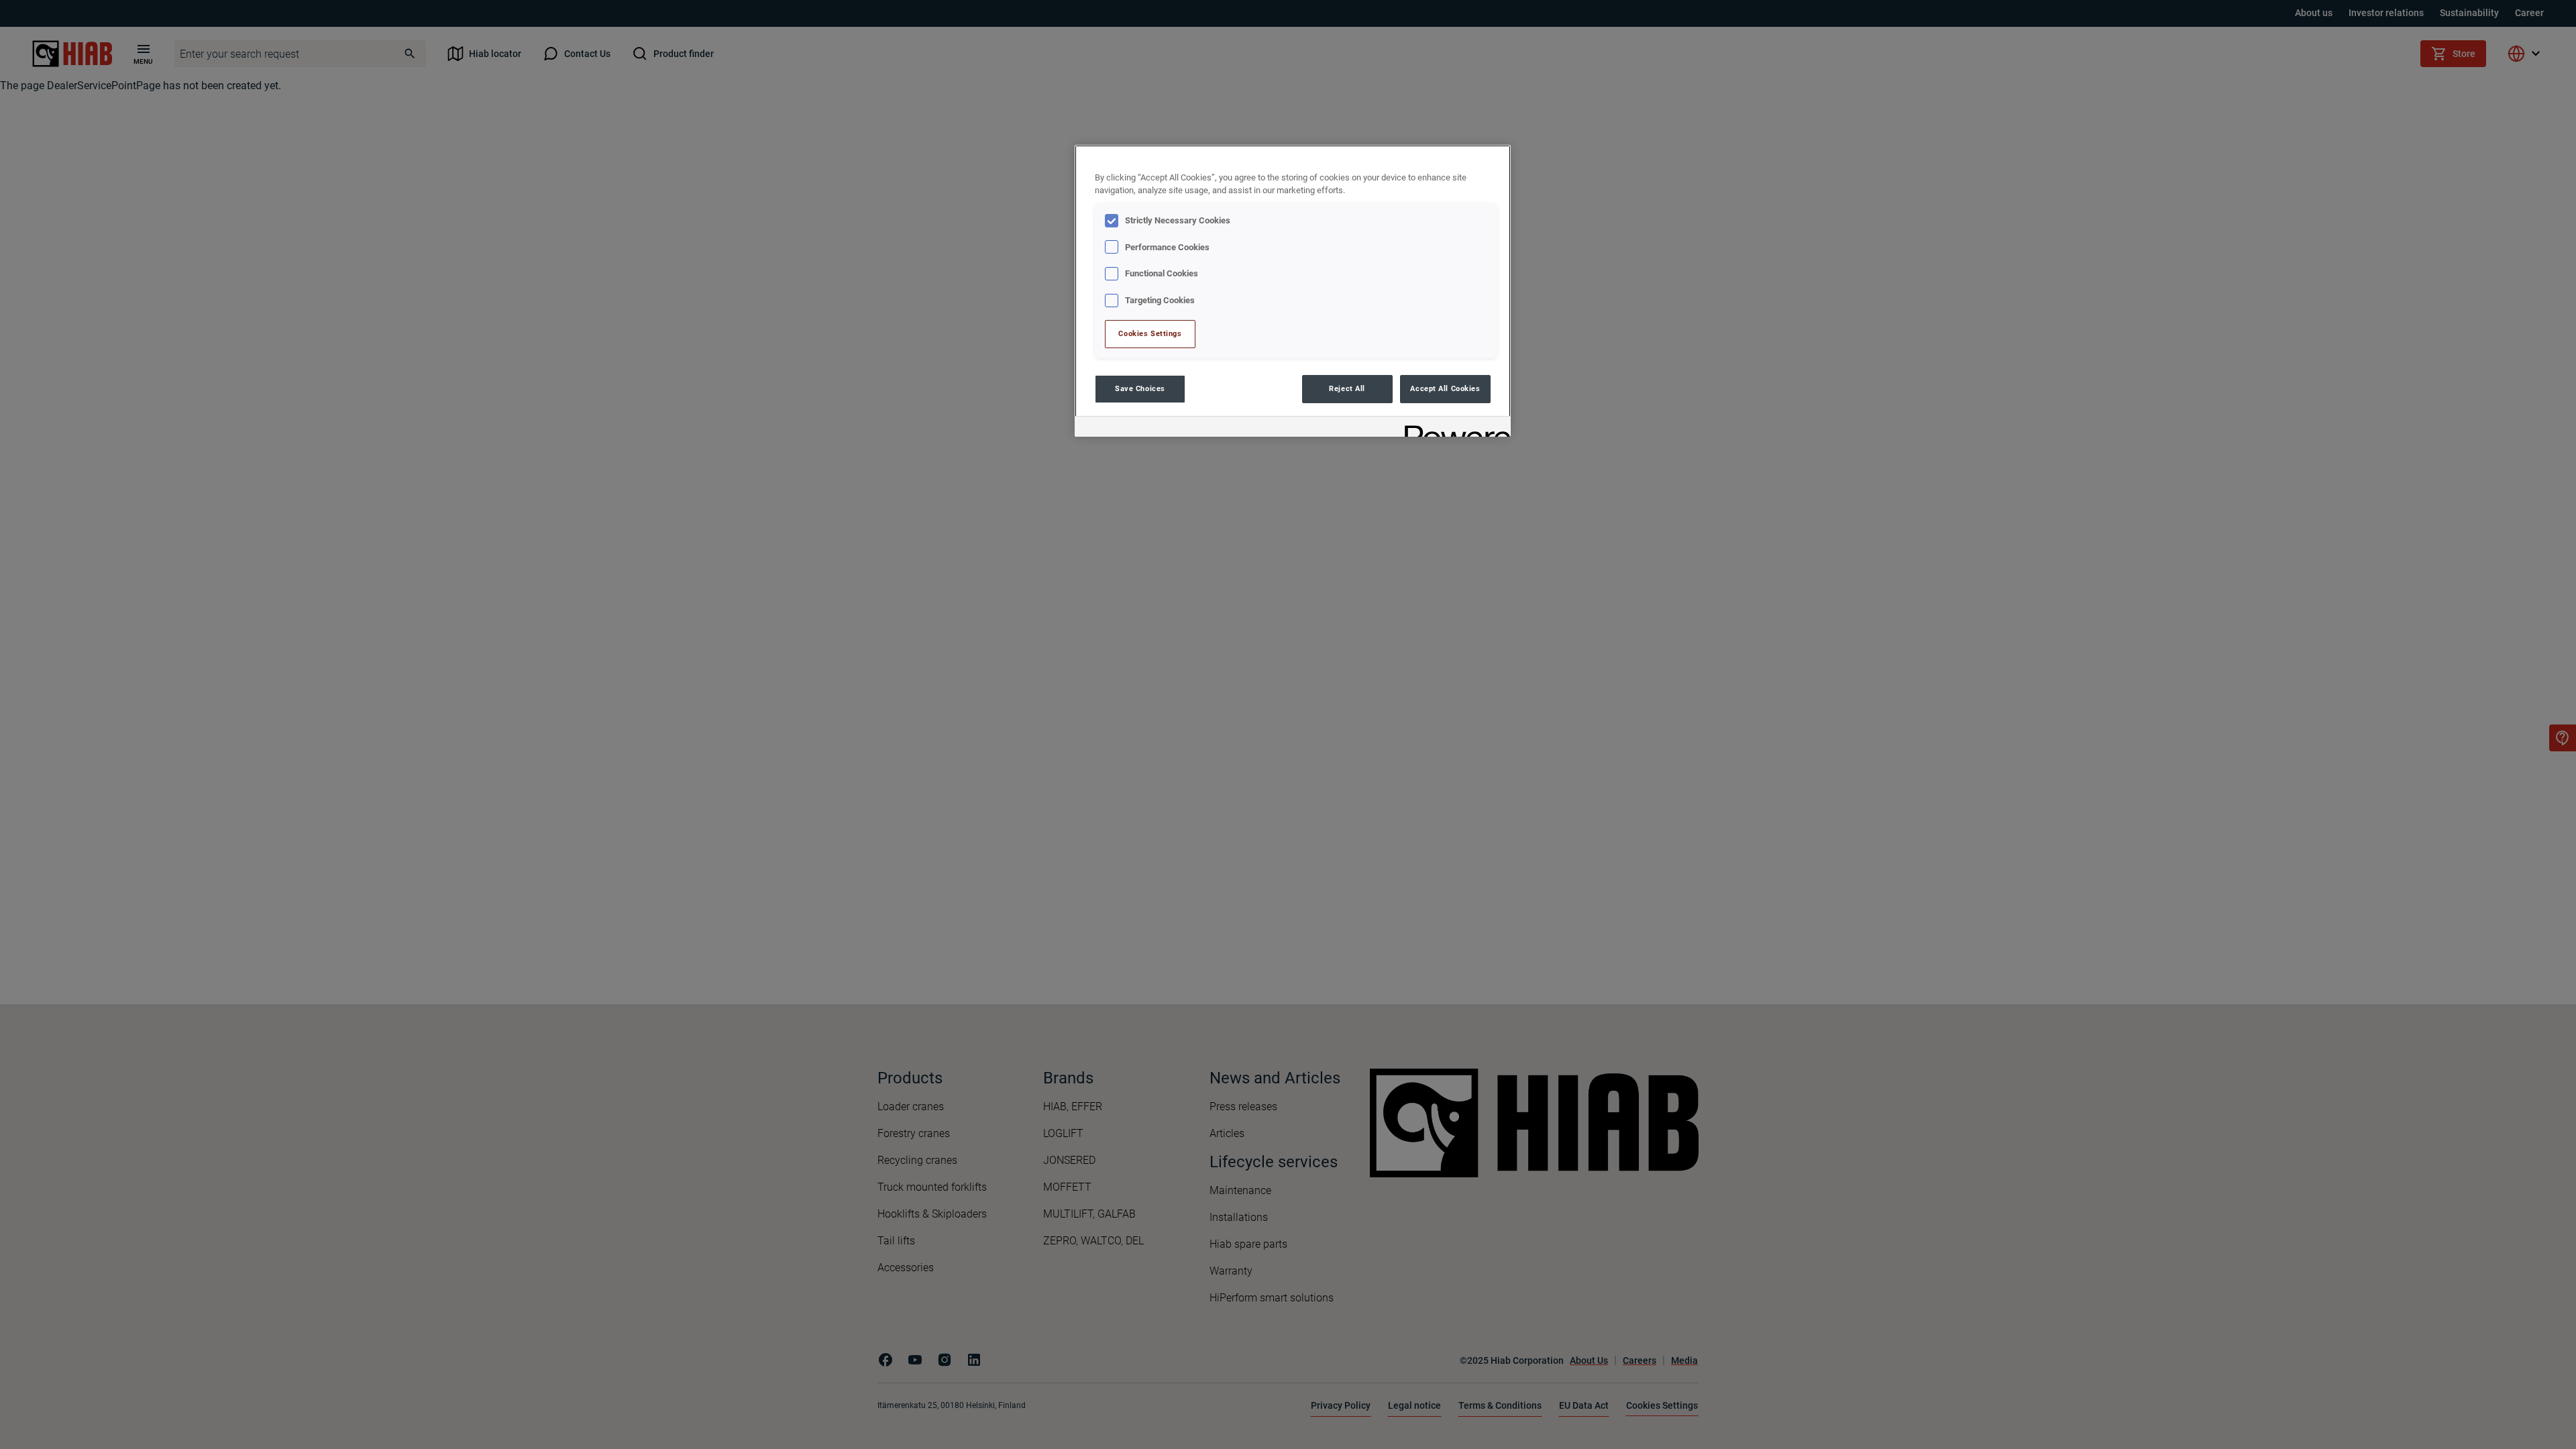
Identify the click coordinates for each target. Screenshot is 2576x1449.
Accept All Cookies (1445, 388)
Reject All (1347, 388)
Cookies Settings (1150, 333)
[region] (1293, 291)
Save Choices (1140, 388)
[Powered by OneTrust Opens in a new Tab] (1453, 428)
